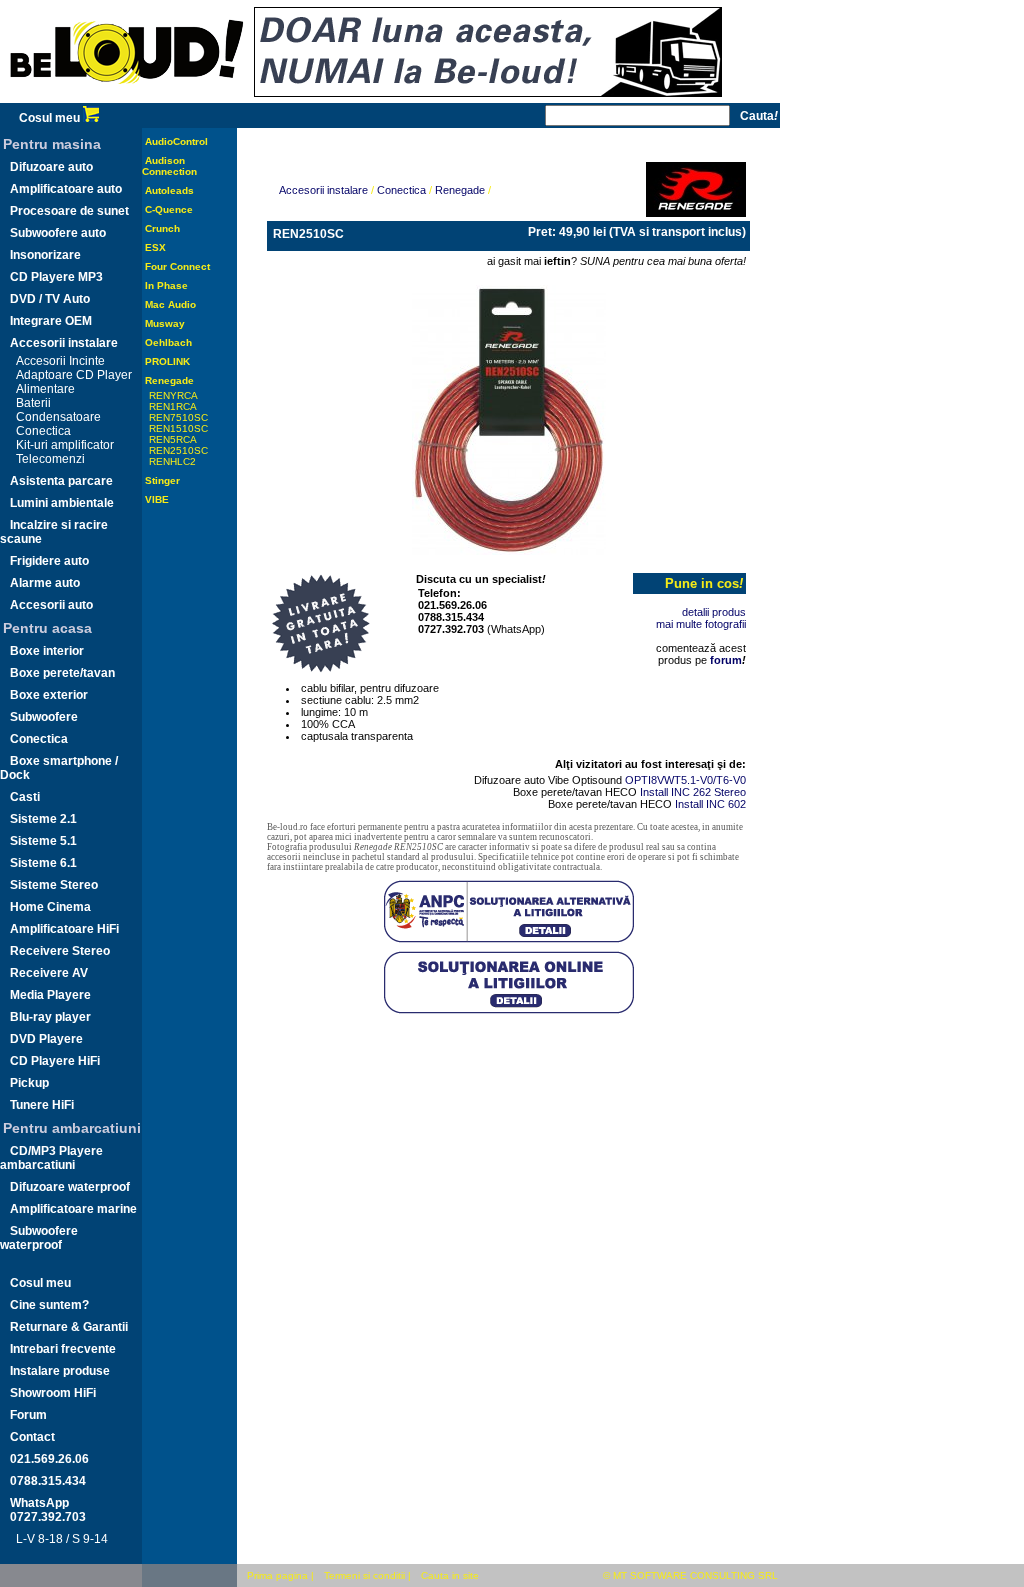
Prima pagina (277, 1575)
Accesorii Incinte (60, 361)
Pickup (29, 1083)
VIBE (157, 499)
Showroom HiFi (53, 1393)
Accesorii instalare (64, 343)
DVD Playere (46, 1039)
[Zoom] (509, 416)
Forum (28, 1415)
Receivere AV (49, 973)
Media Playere (50, 995)
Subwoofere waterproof (39, 1238)
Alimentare (45, 389)
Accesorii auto (51, 605)
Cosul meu (51, 118)
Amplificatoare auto (66, 189)
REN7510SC (178, 417)
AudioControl (176, 141)
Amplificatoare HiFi (64, 929)
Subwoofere (44, 717)
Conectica (43, 431)
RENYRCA (173, 395)
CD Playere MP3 (56, 277)
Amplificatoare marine (73, 1209)
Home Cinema (50, 907)
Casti (25, 797)
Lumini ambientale (62, 503)
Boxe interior (47, 651)
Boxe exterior (49, 695)
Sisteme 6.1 (43, 863)
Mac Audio (170, 304)
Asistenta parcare (61, 481)
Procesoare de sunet (69, 211)
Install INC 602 (710, 804)
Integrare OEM (51, 321)
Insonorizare (45, 255)
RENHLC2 (172, 461)
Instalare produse (60, 1371)
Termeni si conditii (364, 1575)
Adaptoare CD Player (74, 375)
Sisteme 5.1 (43, 841)
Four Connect (177, 266)
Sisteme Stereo (54, 885)
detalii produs (714, 612)
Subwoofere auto (58, 233)
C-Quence (169, 209)
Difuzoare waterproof (70, 1187)
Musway (165, 323)
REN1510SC (178, 428)
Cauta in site (450, 1575)
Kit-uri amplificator (65, 445)
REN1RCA (173, 406)
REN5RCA (173, 439)
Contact (32, 1437)
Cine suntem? (49, 1305)
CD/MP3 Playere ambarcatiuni (51, 1158)
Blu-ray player (50, 1017)
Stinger (162, 480)
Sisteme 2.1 (43, 819)
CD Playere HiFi (55, 1061)
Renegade (169, 380)
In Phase (166, 285)
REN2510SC (178, 450)
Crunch (162, 228)
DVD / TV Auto (50, 299)
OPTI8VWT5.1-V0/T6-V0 (685, 780)
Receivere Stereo (60, 951)
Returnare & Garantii (69, 1327)
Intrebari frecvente (63, 1349)
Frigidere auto (49, 561)
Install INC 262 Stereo (693, 792)
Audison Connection (169, 166)
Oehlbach (168, 342)
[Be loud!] (127, 99)
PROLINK (167, 361)
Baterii (33, 403)
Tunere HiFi (42, 1105)
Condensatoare (58, 417)
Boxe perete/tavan (62, 673)
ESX (155, 247)
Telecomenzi (50, 459)
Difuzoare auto (51, 167)
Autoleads (169, 190)
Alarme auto (45, 583)
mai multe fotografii (701, 624)
